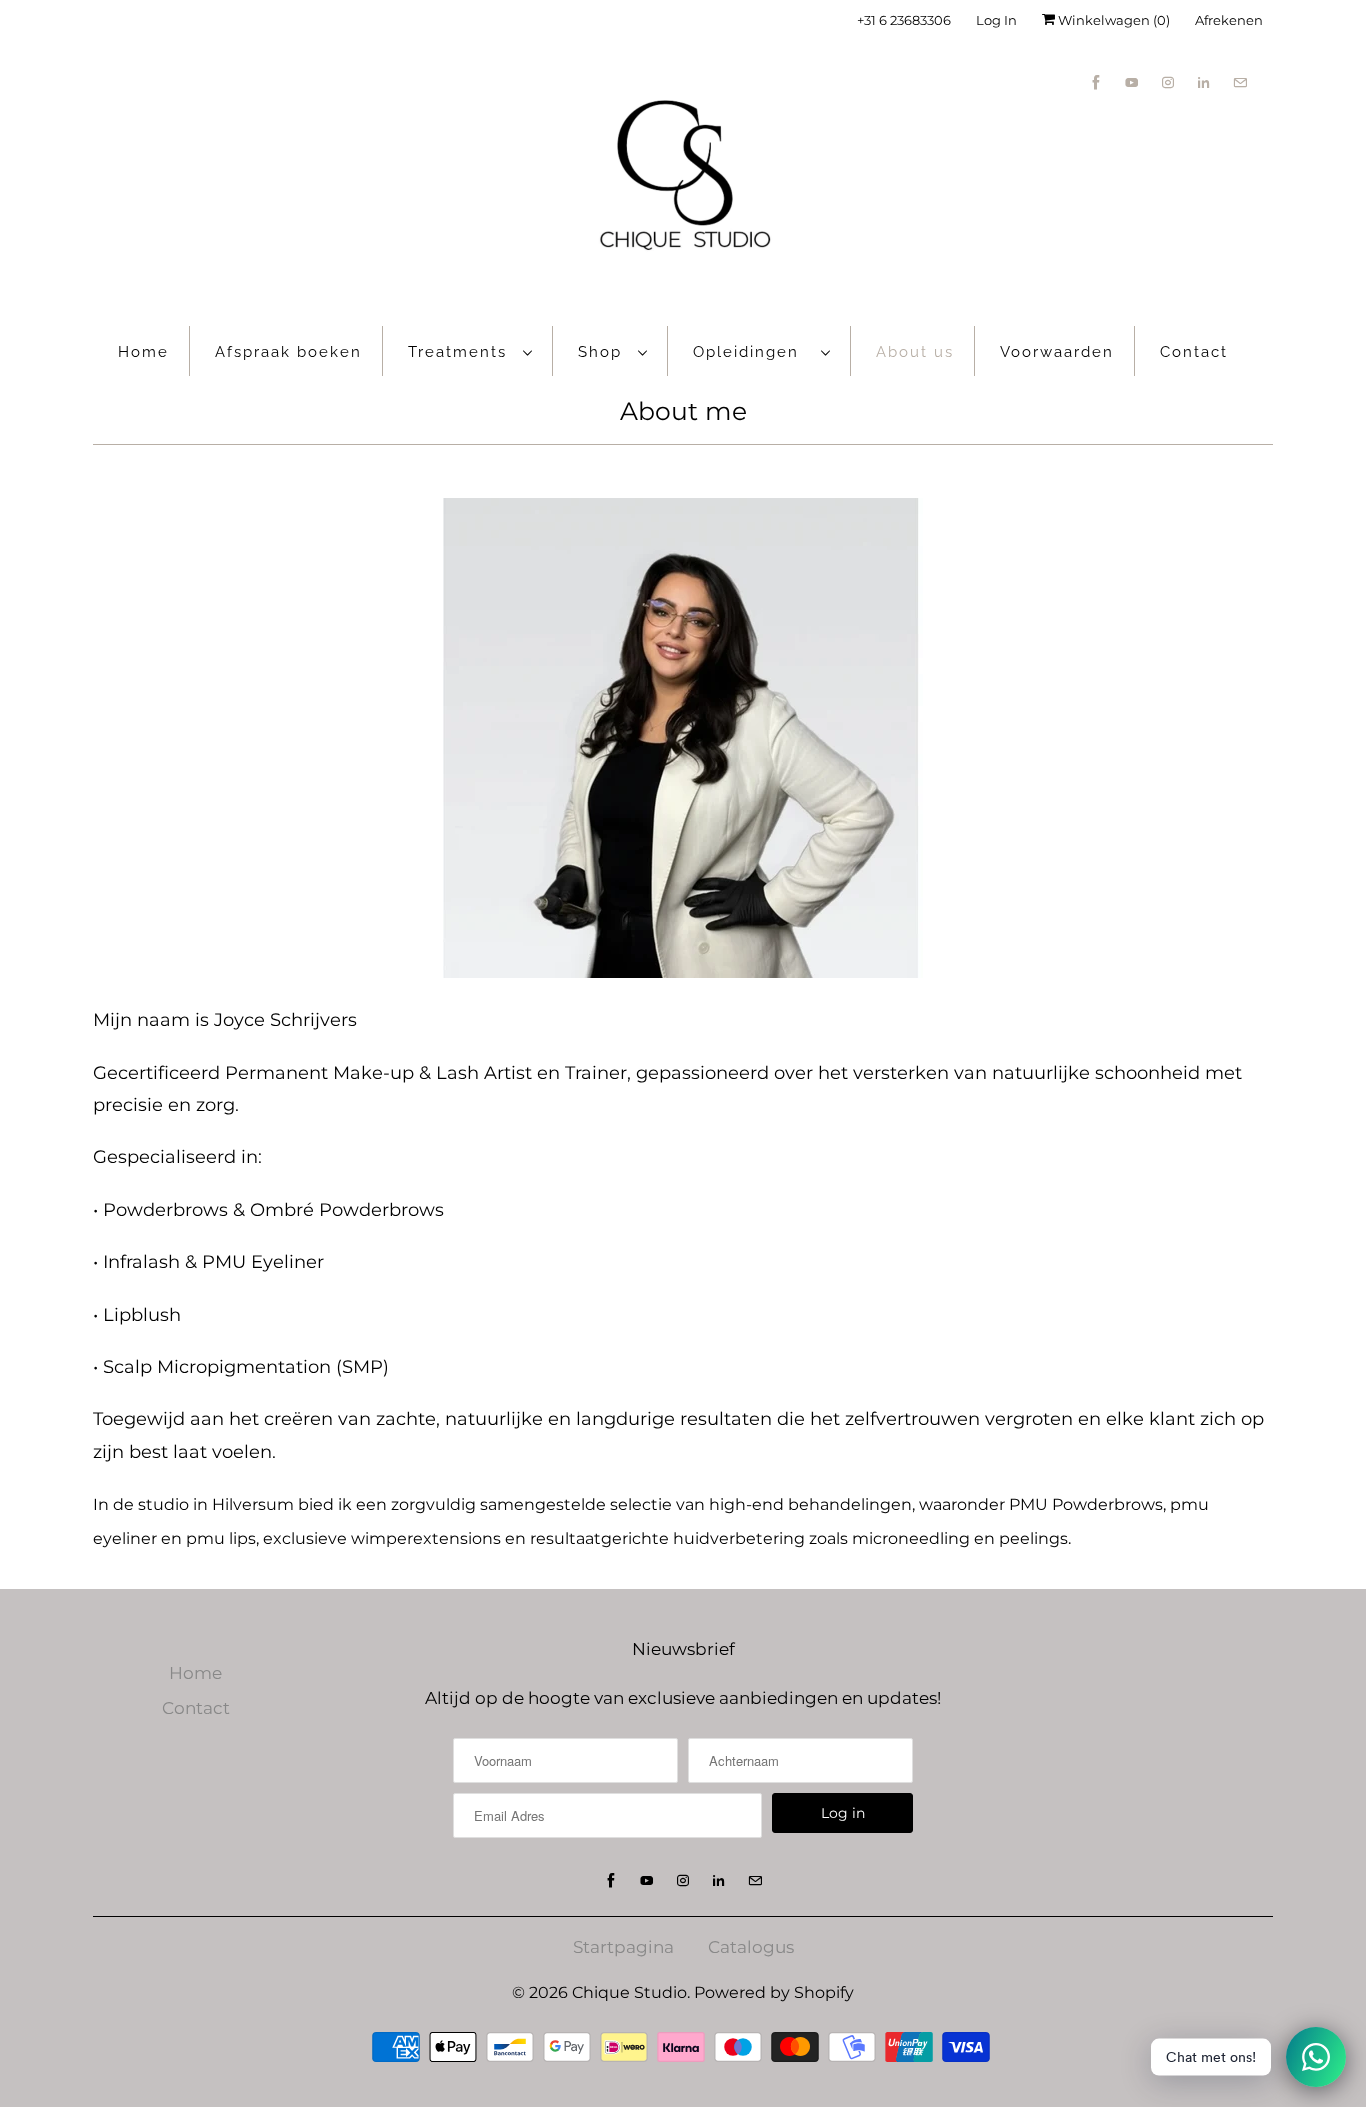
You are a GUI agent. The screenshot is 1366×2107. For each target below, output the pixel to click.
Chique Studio (629, 1992)
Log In (996, 20)
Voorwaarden (1057, 352)
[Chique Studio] (683, 178)
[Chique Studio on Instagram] (1168, 82)
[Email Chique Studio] (1240, 82)
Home (143, 352)
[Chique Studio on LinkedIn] (1204, 82)
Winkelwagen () (1112, 20)
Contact (1194, 352)
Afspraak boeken (288, 352)
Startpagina (623, 1947)
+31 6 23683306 (904, 20)
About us (915, 352)
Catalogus (751, 1947)
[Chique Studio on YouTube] (1132, 82)
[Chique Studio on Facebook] (1096, 82)
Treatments (460, 352)
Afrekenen (1229, 20)
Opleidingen (752, 352)
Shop (603, 352)
